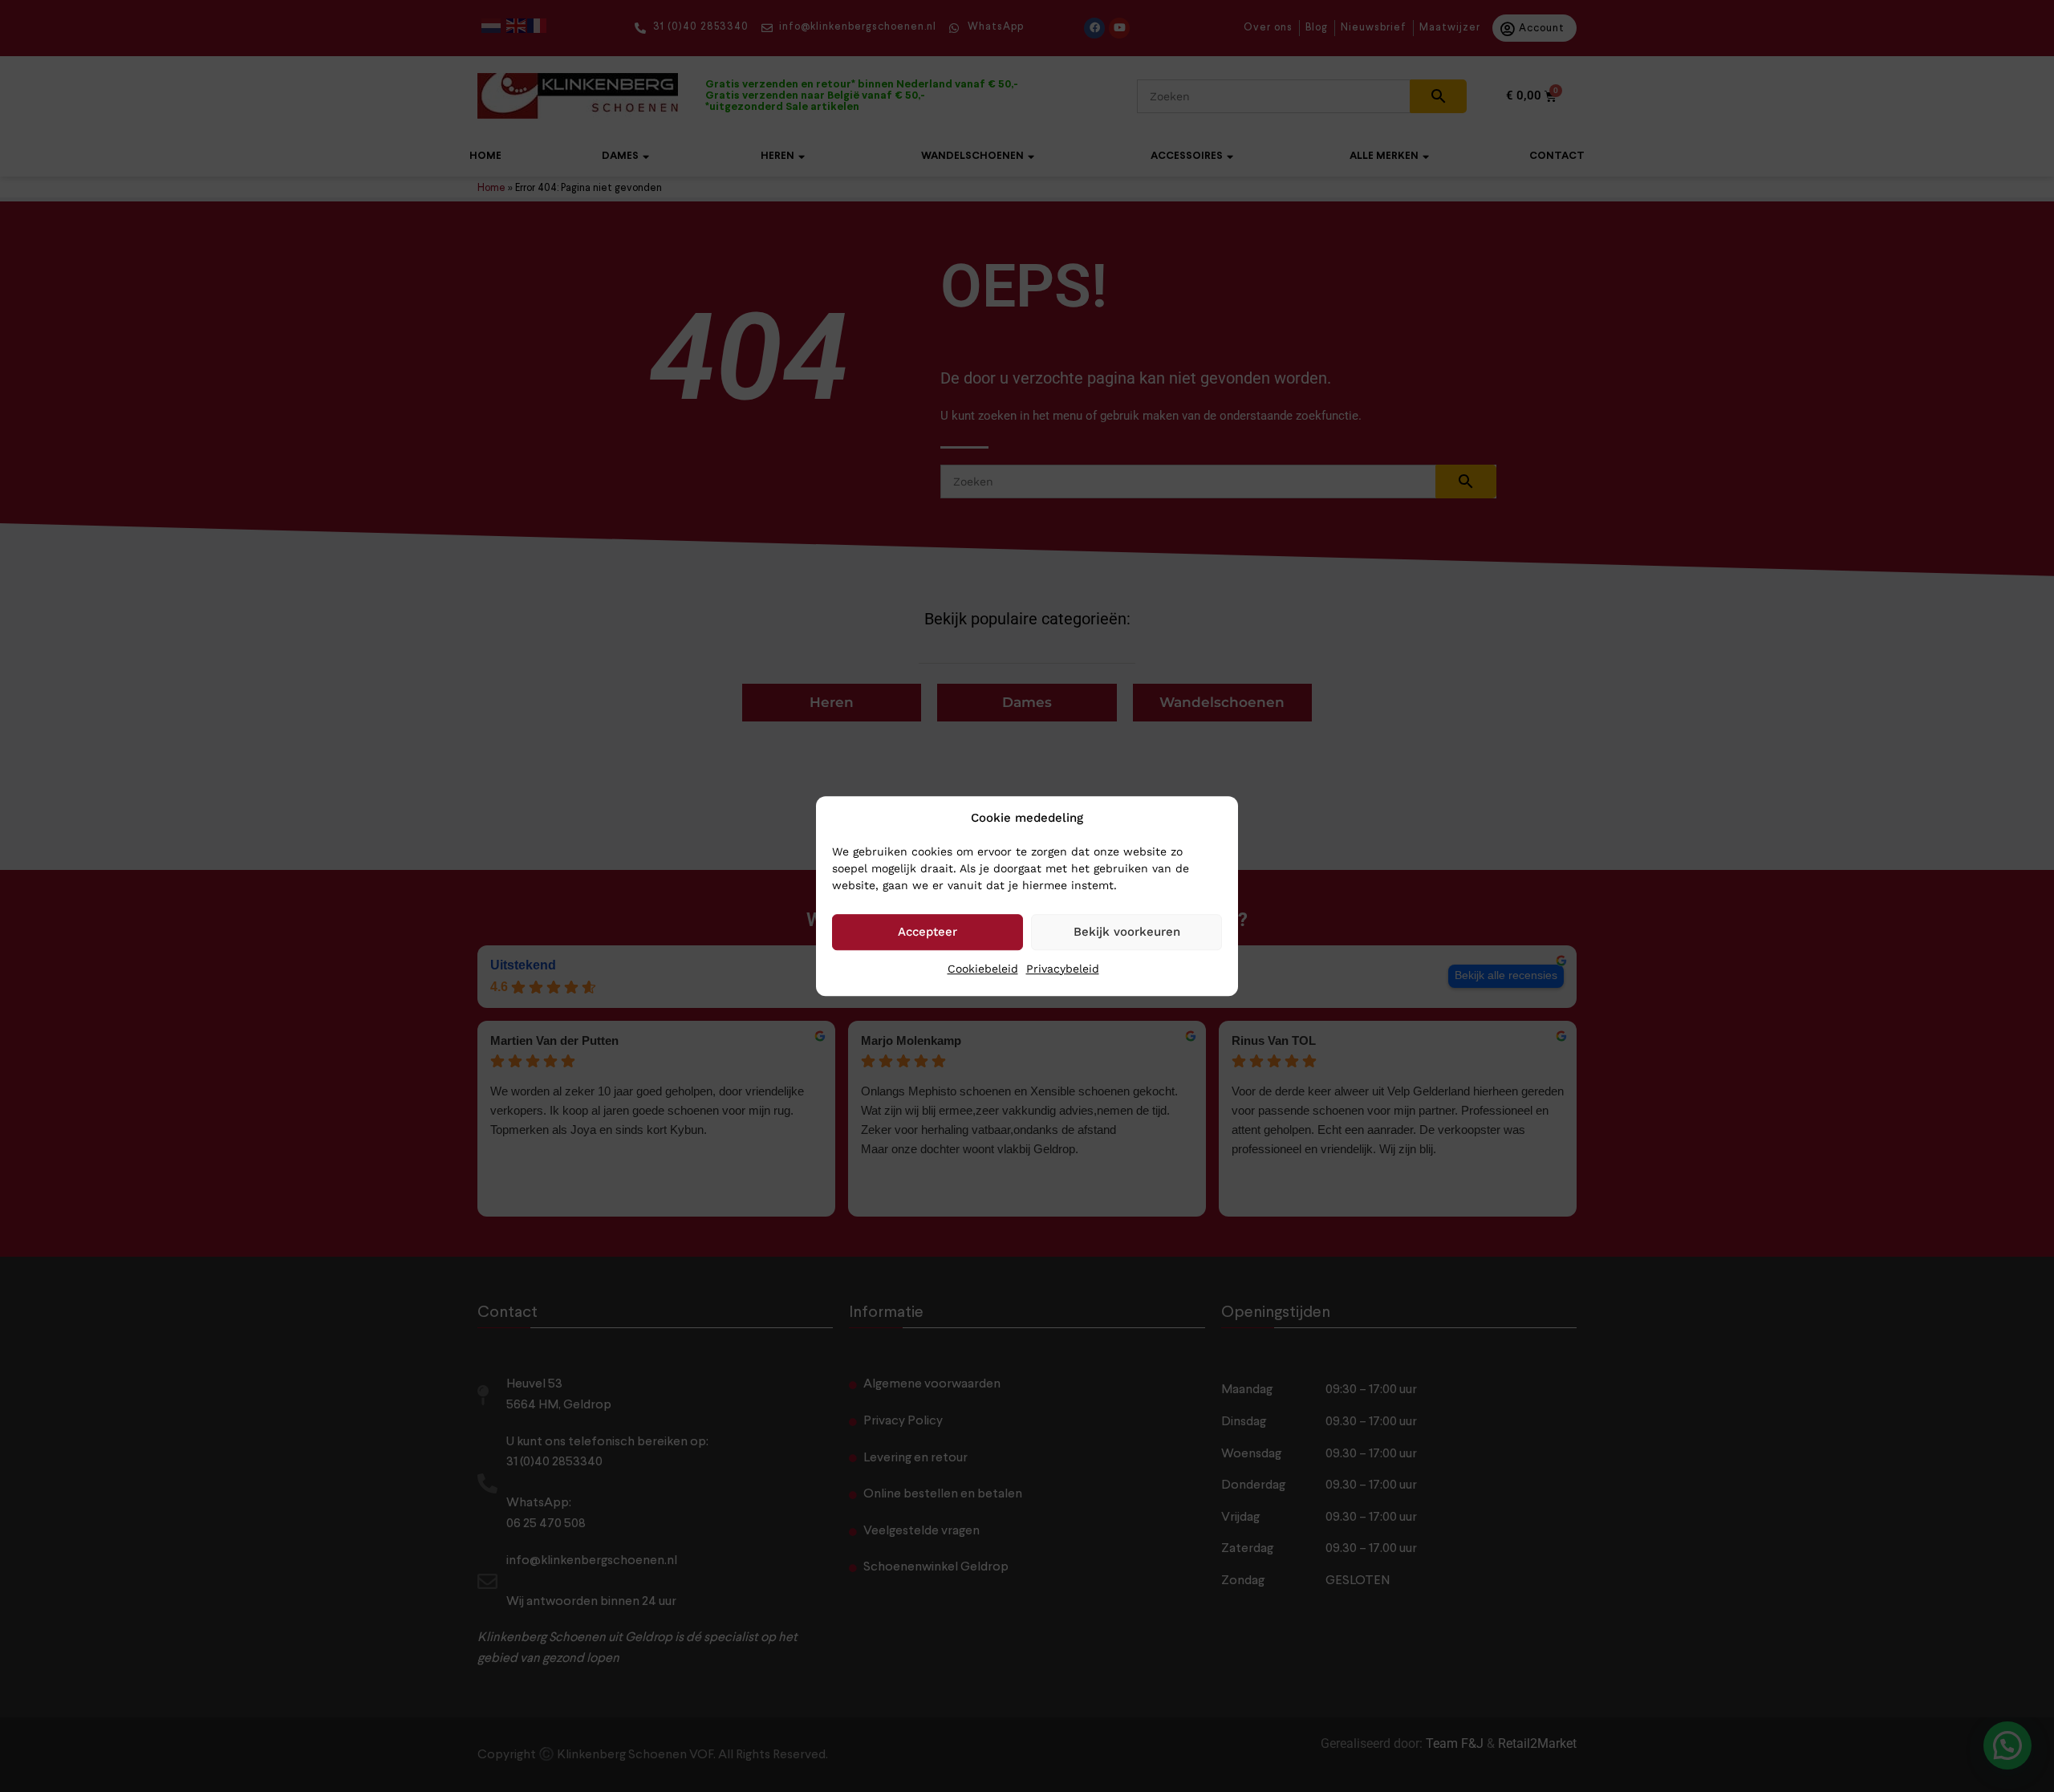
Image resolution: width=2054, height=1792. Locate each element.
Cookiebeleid (983, 969)
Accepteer (928, 932)
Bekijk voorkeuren (1127, 932)
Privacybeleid (1063, 969)
